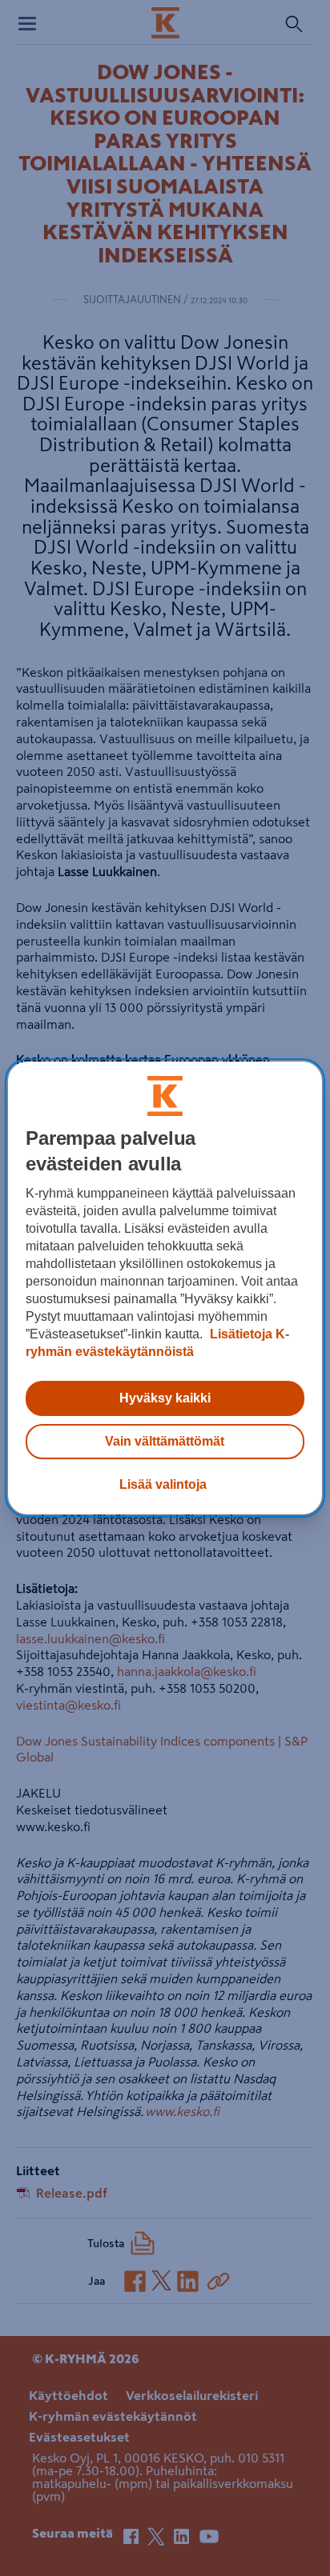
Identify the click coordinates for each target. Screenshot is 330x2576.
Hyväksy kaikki (165, 1398)
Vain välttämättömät (165, 1441)
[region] (165, 1288)
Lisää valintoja (163, 1484)
